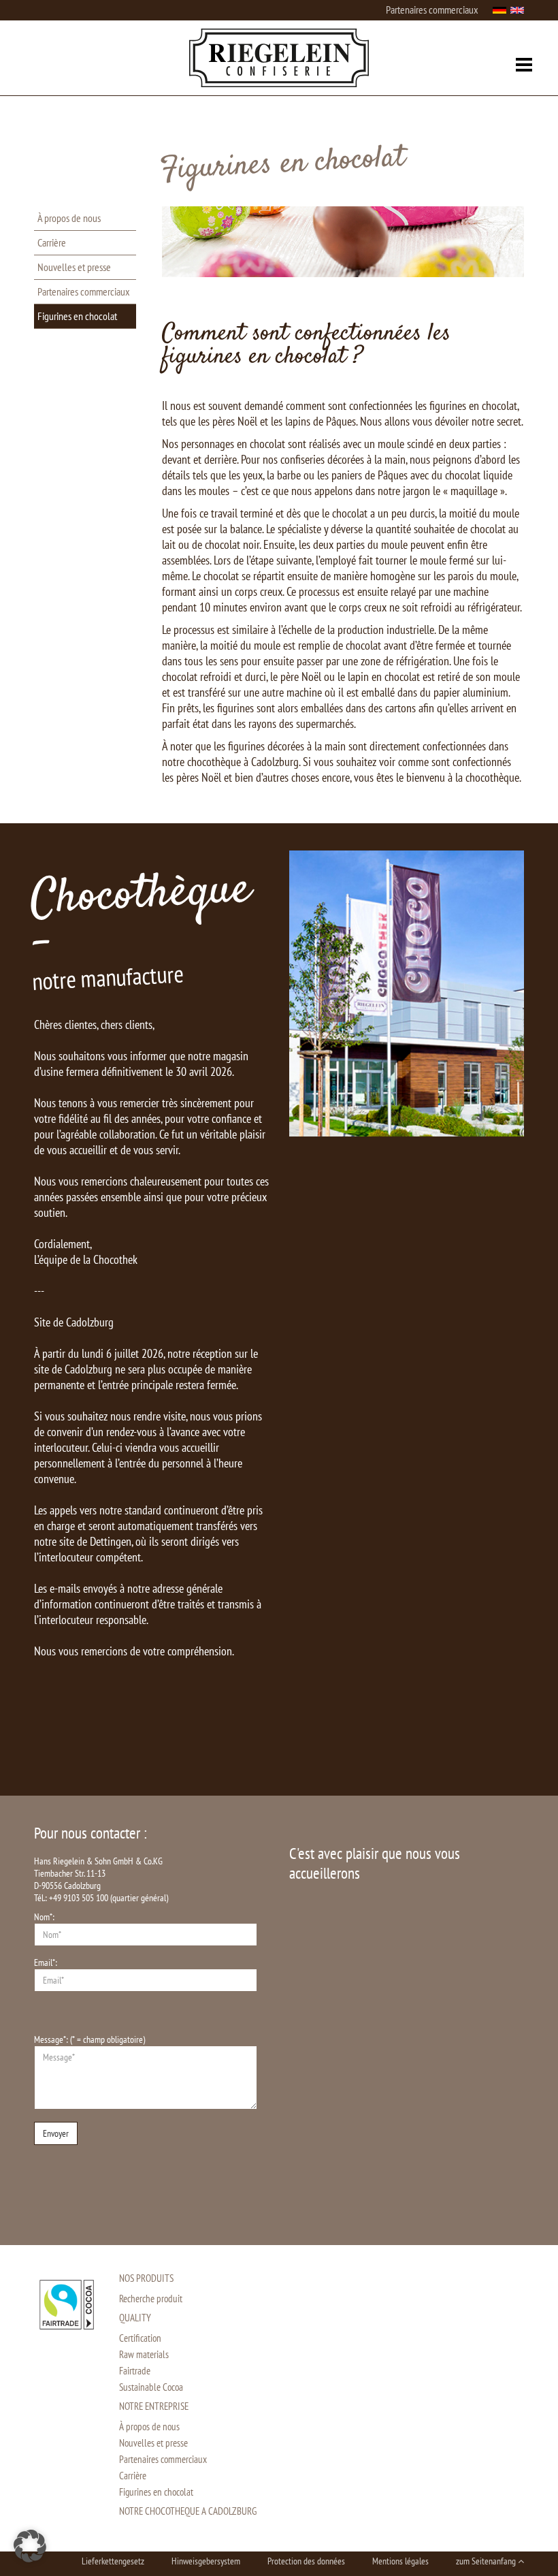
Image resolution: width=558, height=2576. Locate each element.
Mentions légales (400, 2561)
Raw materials (144, 2354)
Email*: (46, 1962)
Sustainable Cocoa (151, 2387)
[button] (30, 2546)
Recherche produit (151, 2299)
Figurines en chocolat (77, 316)
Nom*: (44, 1917)
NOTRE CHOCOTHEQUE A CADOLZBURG (188, 2511)
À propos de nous (69, 218)
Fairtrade (135, 2371)
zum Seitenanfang (487, 2561)
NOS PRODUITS (146, 2278)
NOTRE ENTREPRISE (154, 2406)
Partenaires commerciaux (432, 10)
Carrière (52, 242)
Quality (135, 2318)
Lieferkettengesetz (113, 2561)
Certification (140, 2338)
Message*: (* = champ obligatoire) (89, 2039)
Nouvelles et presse (74, 267)
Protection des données (306, 2561)
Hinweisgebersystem (206, 2561)
